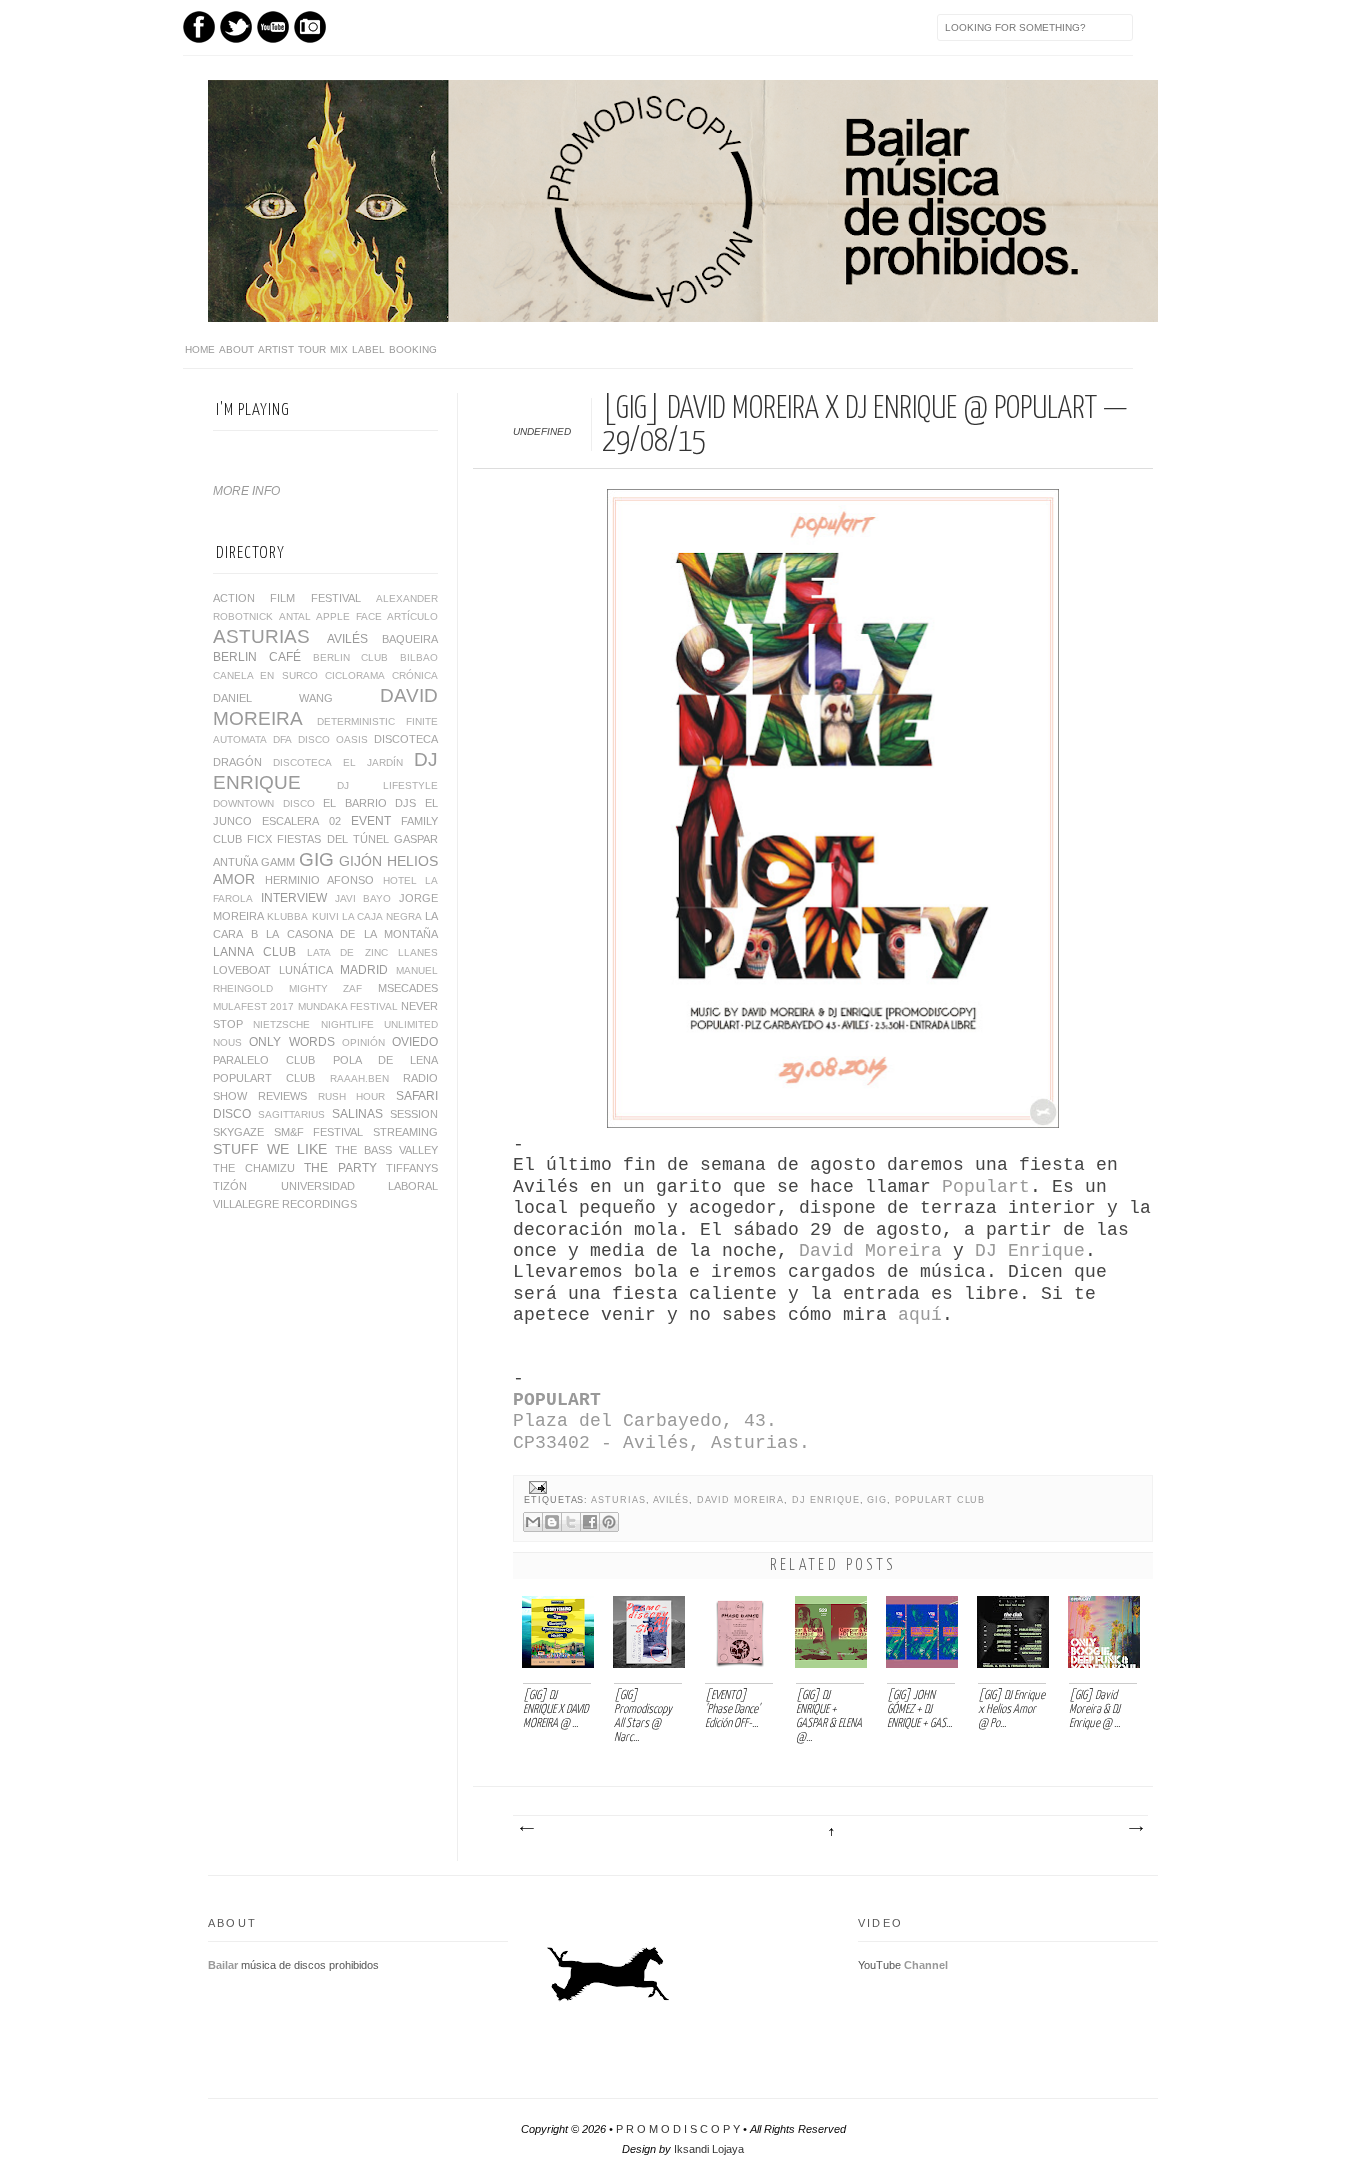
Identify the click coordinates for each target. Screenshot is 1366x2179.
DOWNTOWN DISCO (264, 803)
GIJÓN (360, 861)
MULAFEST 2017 (253, 1006)
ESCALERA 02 (301, 821)
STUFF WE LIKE (270, 1149)
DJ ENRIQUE (825, 1500)
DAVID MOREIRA (740, 1500)
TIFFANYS (412, 1168)
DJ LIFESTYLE (387, 785)
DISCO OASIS (333, 739)
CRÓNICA (415, 675)
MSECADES (408, 988)
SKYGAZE (238, 1132)
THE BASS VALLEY (386, 1150)
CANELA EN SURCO (265, 675)
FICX (259, 839)
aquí (920, 1315)
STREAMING (405, 1132)
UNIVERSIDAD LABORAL (360, 1186)
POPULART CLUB (940, 1500)
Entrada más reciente (526, 1829)
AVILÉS (671, 1500)
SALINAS (357, 1114)
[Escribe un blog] (552, 1522)
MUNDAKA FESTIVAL (348, 1006)
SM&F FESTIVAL (319, 1132)
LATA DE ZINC (347, 952)
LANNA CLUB (254, 952)
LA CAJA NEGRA (382, 916)
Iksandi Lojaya (709, 2149)
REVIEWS (282, 1096)
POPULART (557, 1400)
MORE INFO (246, 491)
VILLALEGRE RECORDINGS (285, 1204)
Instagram (310, 27)
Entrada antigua (1135, 1829)
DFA (282, 739)
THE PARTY (340, 1168)
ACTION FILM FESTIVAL (287, 598)
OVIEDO (415, 1042)
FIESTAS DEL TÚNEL (332, 839)
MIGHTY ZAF (326, 988)
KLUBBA (287, 916)
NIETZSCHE (281, 1024)
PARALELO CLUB (264, 1060)
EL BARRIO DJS (369, 803)
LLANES (418, 952)
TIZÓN (230, 1186)
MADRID (364, 970)
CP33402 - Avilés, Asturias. (661, 1443)
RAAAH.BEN (359, 1078)
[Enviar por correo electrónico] (533, 1522)
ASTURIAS (618, 1500)
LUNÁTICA (306, 970)
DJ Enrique (1030, 1251)
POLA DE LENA (386, 1060)
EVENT (371, 821)
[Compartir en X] (571, 1522)
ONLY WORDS (291, 1042)
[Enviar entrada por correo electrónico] (535, 1487)
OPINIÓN (363, 1042)
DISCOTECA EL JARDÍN (338, 762)
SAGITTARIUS (291, 1114)
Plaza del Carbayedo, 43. (650, 1421)
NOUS (227, 1042)
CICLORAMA (355, 675)
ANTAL (295, 616)
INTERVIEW (294, 898)
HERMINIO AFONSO (320, 880)
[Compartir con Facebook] (590, 1522)
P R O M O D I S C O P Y (678, 2129)
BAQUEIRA (410, 639)
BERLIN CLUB (351, 657)
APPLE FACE (349, 616)
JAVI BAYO (363, 898)
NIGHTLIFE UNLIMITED (379, 1024)
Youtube (273, 27)
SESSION (414, 1114)
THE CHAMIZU (254, 1168)
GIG (877, 1500)
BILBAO (419, 657)
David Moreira (870, 1251)
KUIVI (325, 916)
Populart (986, 1187)
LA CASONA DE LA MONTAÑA (352, 934)
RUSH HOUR (352, 1096)
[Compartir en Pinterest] (609, 1522)
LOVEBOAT (242, 970)
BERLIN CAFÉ (257, 657)
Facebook (199, 27)
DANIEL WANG (273, 698)
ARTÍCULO (412, 616)
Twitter (236, 27)
